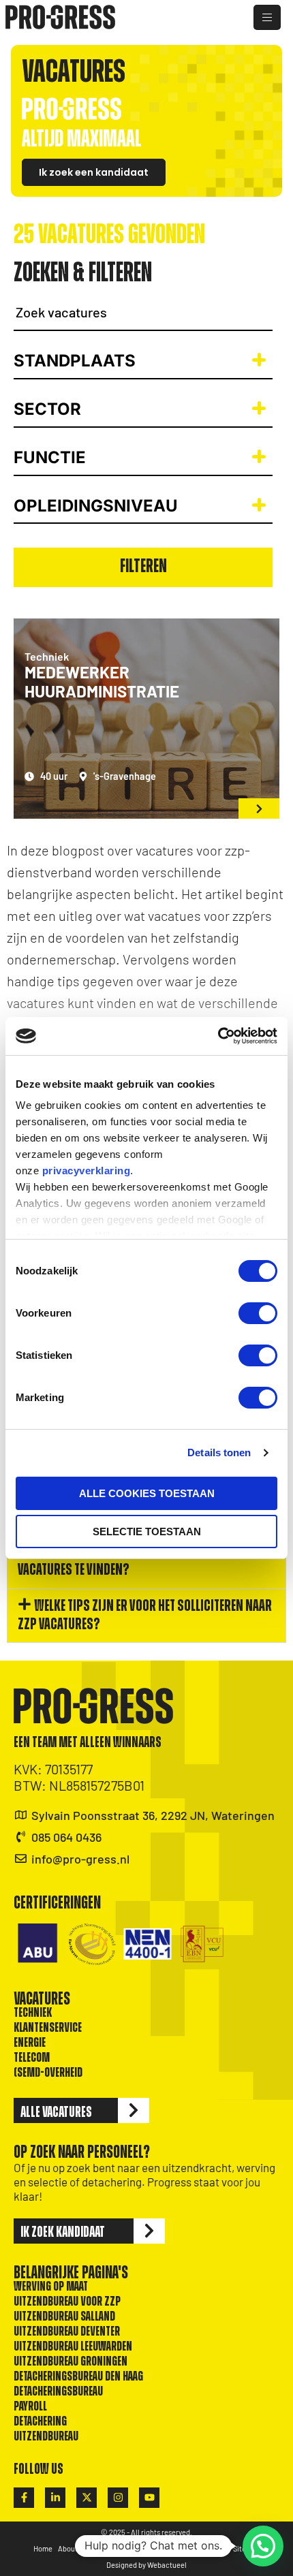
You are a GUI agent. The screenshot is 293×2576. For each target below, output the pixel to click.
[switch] (258, 1313)
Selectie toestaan (147, 1532)
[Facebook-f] (24, 2498)
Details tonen (219, 1452)
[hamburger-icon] (267, 17)
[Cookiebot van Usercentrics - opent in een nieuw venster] (218, 1036)
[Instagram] (118, 2498)
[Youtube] (149, 2498)
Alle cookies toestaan (147, 1493)
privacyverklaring (87, 1171)
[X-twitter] (87, 2498)
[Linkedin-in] (55, 2498)
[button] (146, 1561)
